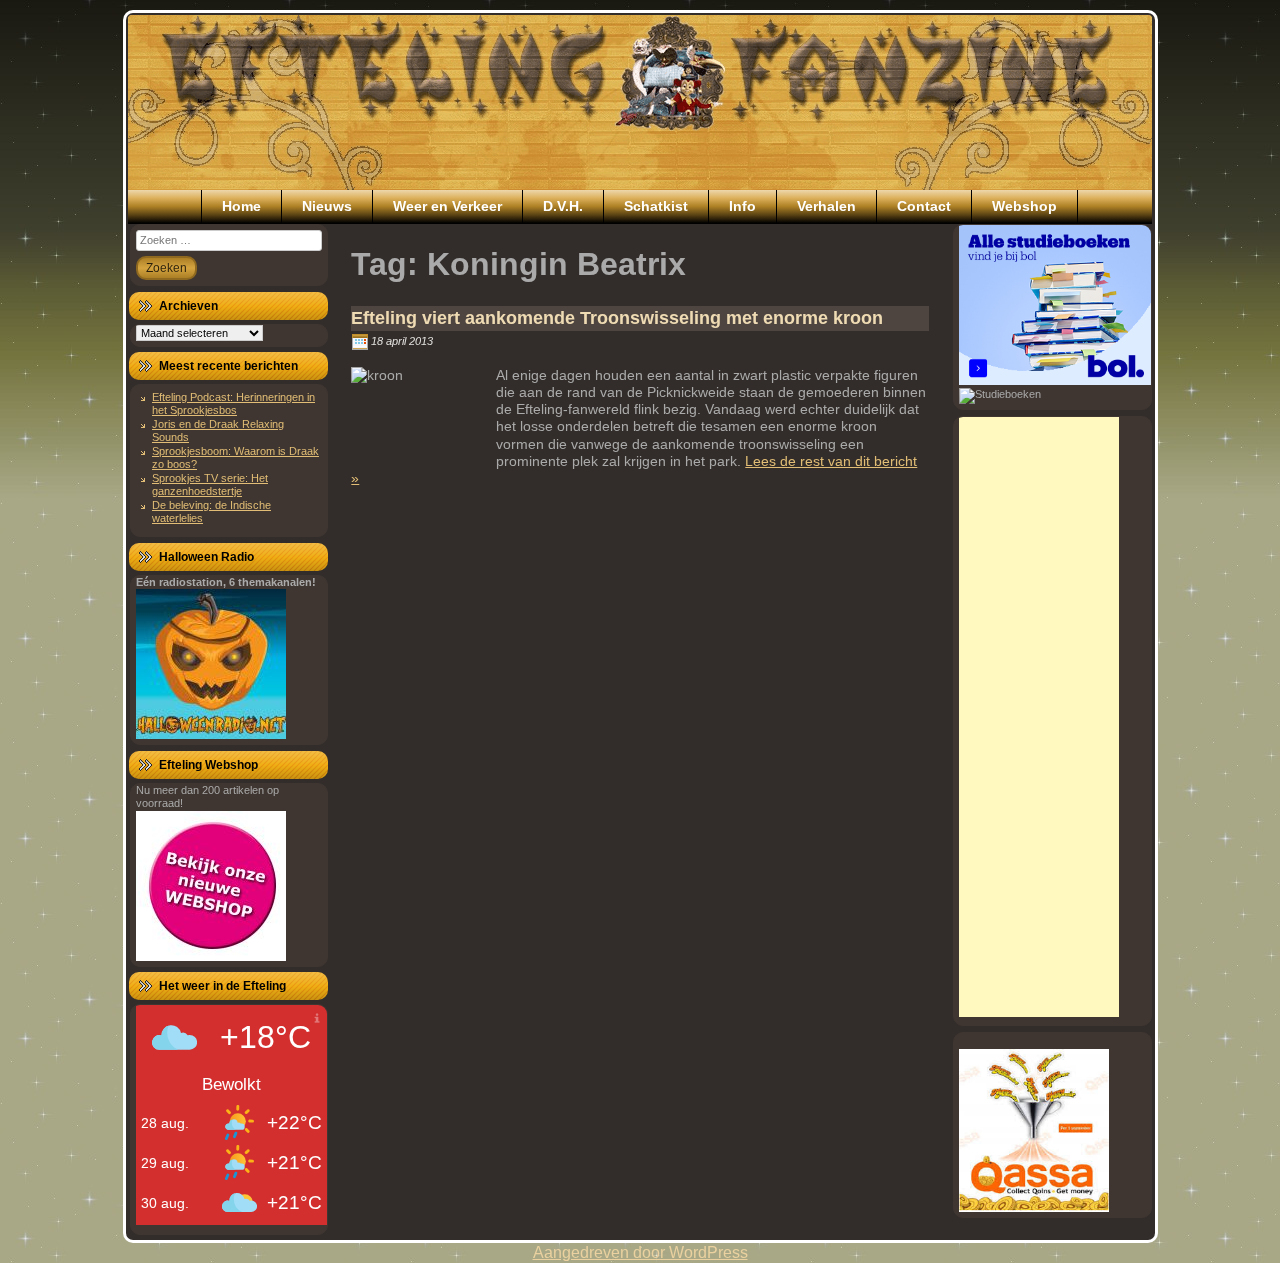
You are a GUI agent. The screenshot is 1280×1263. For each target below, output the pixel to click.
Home (241, 206)
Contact (924, 206)
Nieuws (327, 206)
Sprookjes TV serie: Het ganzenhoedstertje (210, 484)
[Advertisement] (1039, 717)
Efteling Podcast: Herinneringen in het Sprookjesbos (233, 403)
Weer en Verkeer (447, 206)
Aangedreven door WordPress (640, 1252)
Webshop (1024, 206)
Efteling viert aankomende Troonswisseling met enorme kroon (617, 318)
